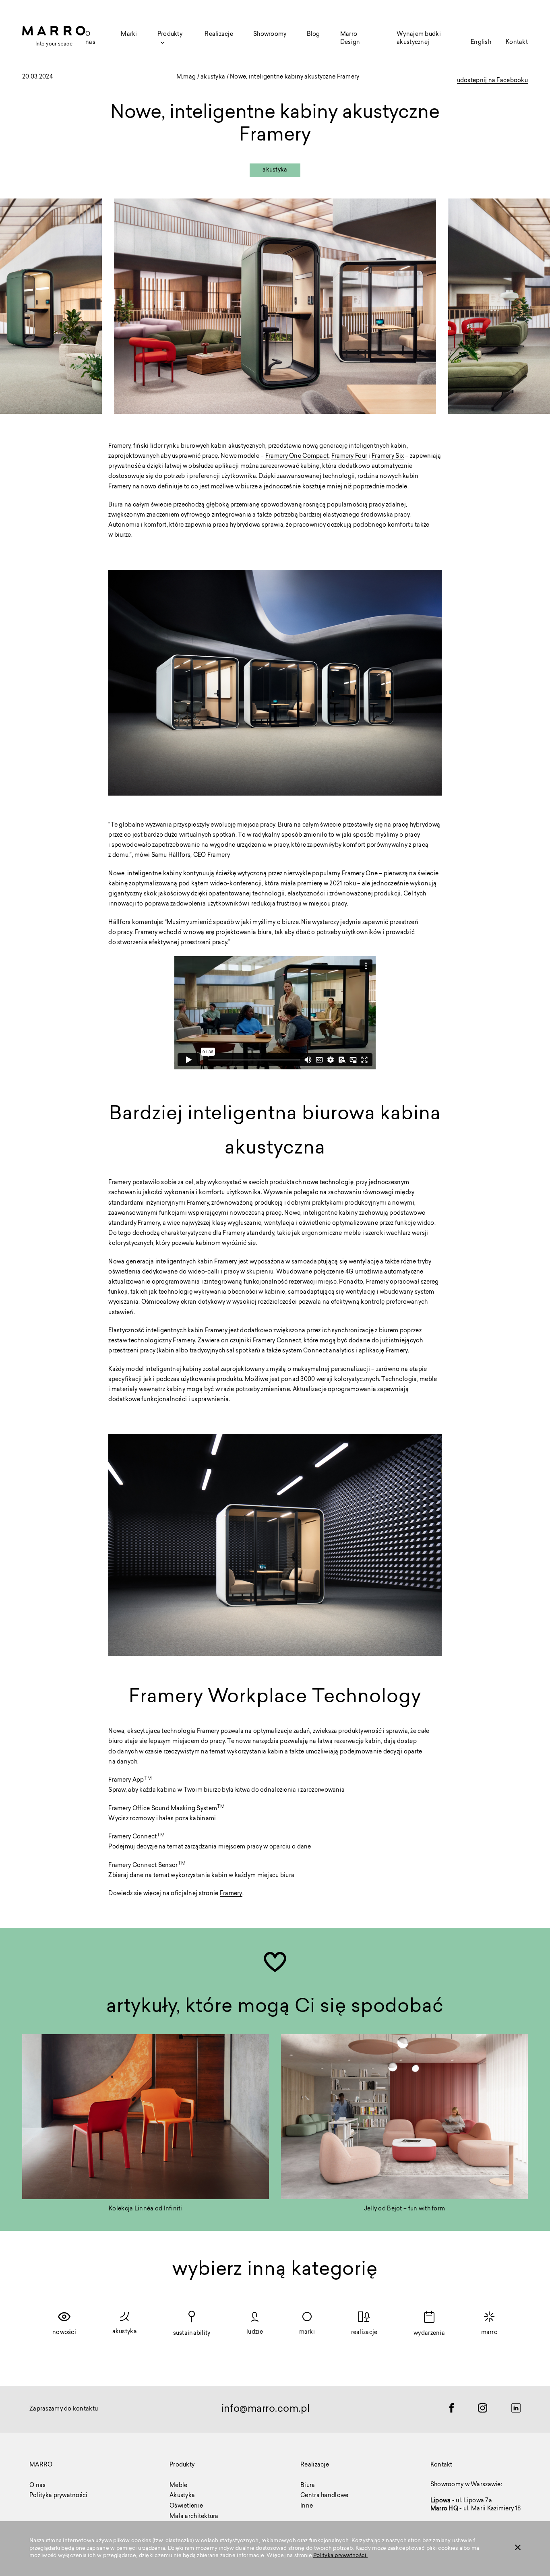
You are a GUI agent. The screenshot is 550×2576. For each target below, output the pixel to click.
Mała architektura (194, 2517)
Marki (129, 35)
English (481, 43)
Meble (178, 2486)
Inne (307, 2506)
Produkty (182, 2465)
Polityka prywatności (59, 2496)
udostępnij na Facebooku (492, 82)
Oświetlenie (186, 2506)
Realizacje (219, 35)
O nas (37, 2486)
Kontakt (517, 43)
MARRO (41, 2465)
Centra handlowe (324, 2496)
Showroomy (270, 35)
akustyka (213, 77)
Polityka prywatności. (340, 2556)
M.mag (186, 77)
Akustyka (182, 2496)
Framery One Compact (297, 457)
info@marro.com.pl (266, 2409)
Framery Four (349, 457)
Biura (308, 2486)
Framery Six (388, 457)
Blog (313, 35)
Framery (231, 1895)
